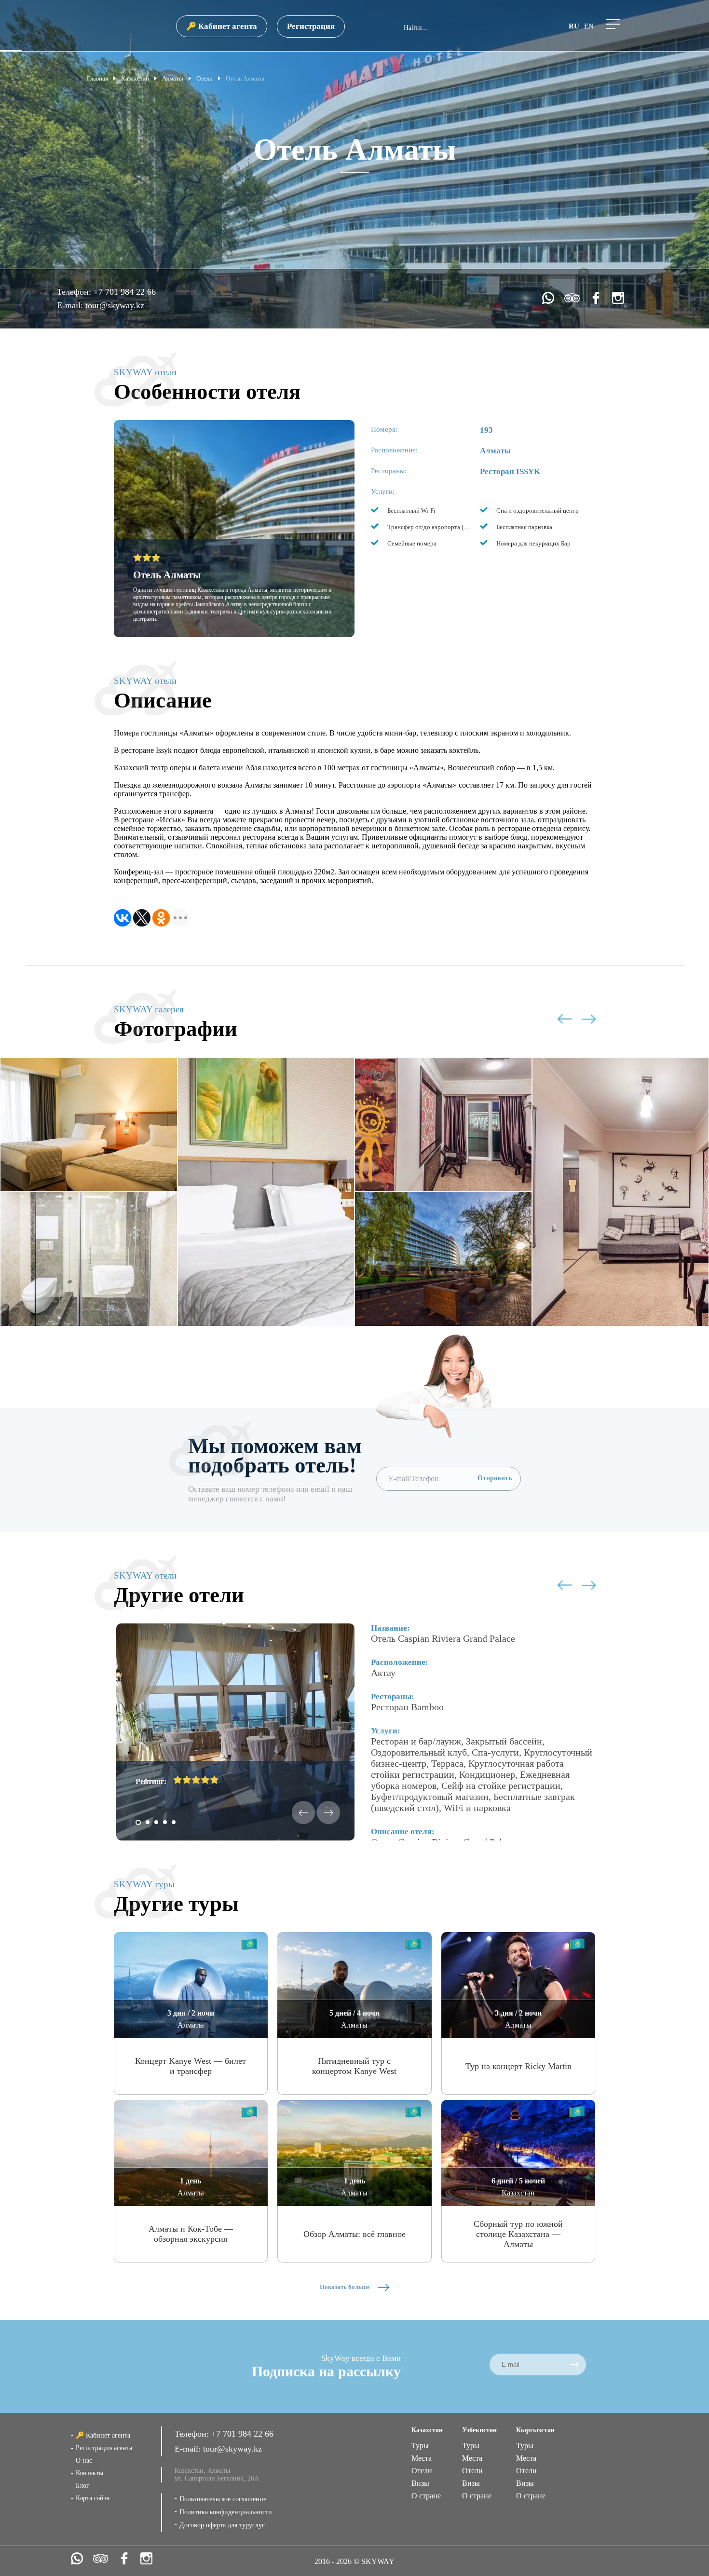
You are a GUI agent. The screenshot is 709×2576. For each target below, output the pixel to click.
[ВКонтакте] (123, 918)
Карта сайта (93, 2498)
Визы (420, 2483)
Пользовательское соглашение (223, 2499)
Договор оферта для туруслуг (222, 2525)
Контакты (89, 2473)
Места (422, 2458)
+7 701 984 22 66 (125, 292)
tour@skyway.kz (115, 305)
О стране (426, 2496)
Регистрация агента (104, 2448)
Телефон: (75, 292)
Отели (422, 2471)
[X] (142, 918)
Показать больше (346, 2287)
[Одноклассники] (161, 918)
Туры (420, 2446)
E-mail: (71, 305)
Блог (82, 2486)
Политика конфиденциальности (226, 2512)
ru (574, 26)
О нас (84, 2460)
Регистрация (311, 26)
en (589, 26)
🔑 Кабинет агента (222, 26)
